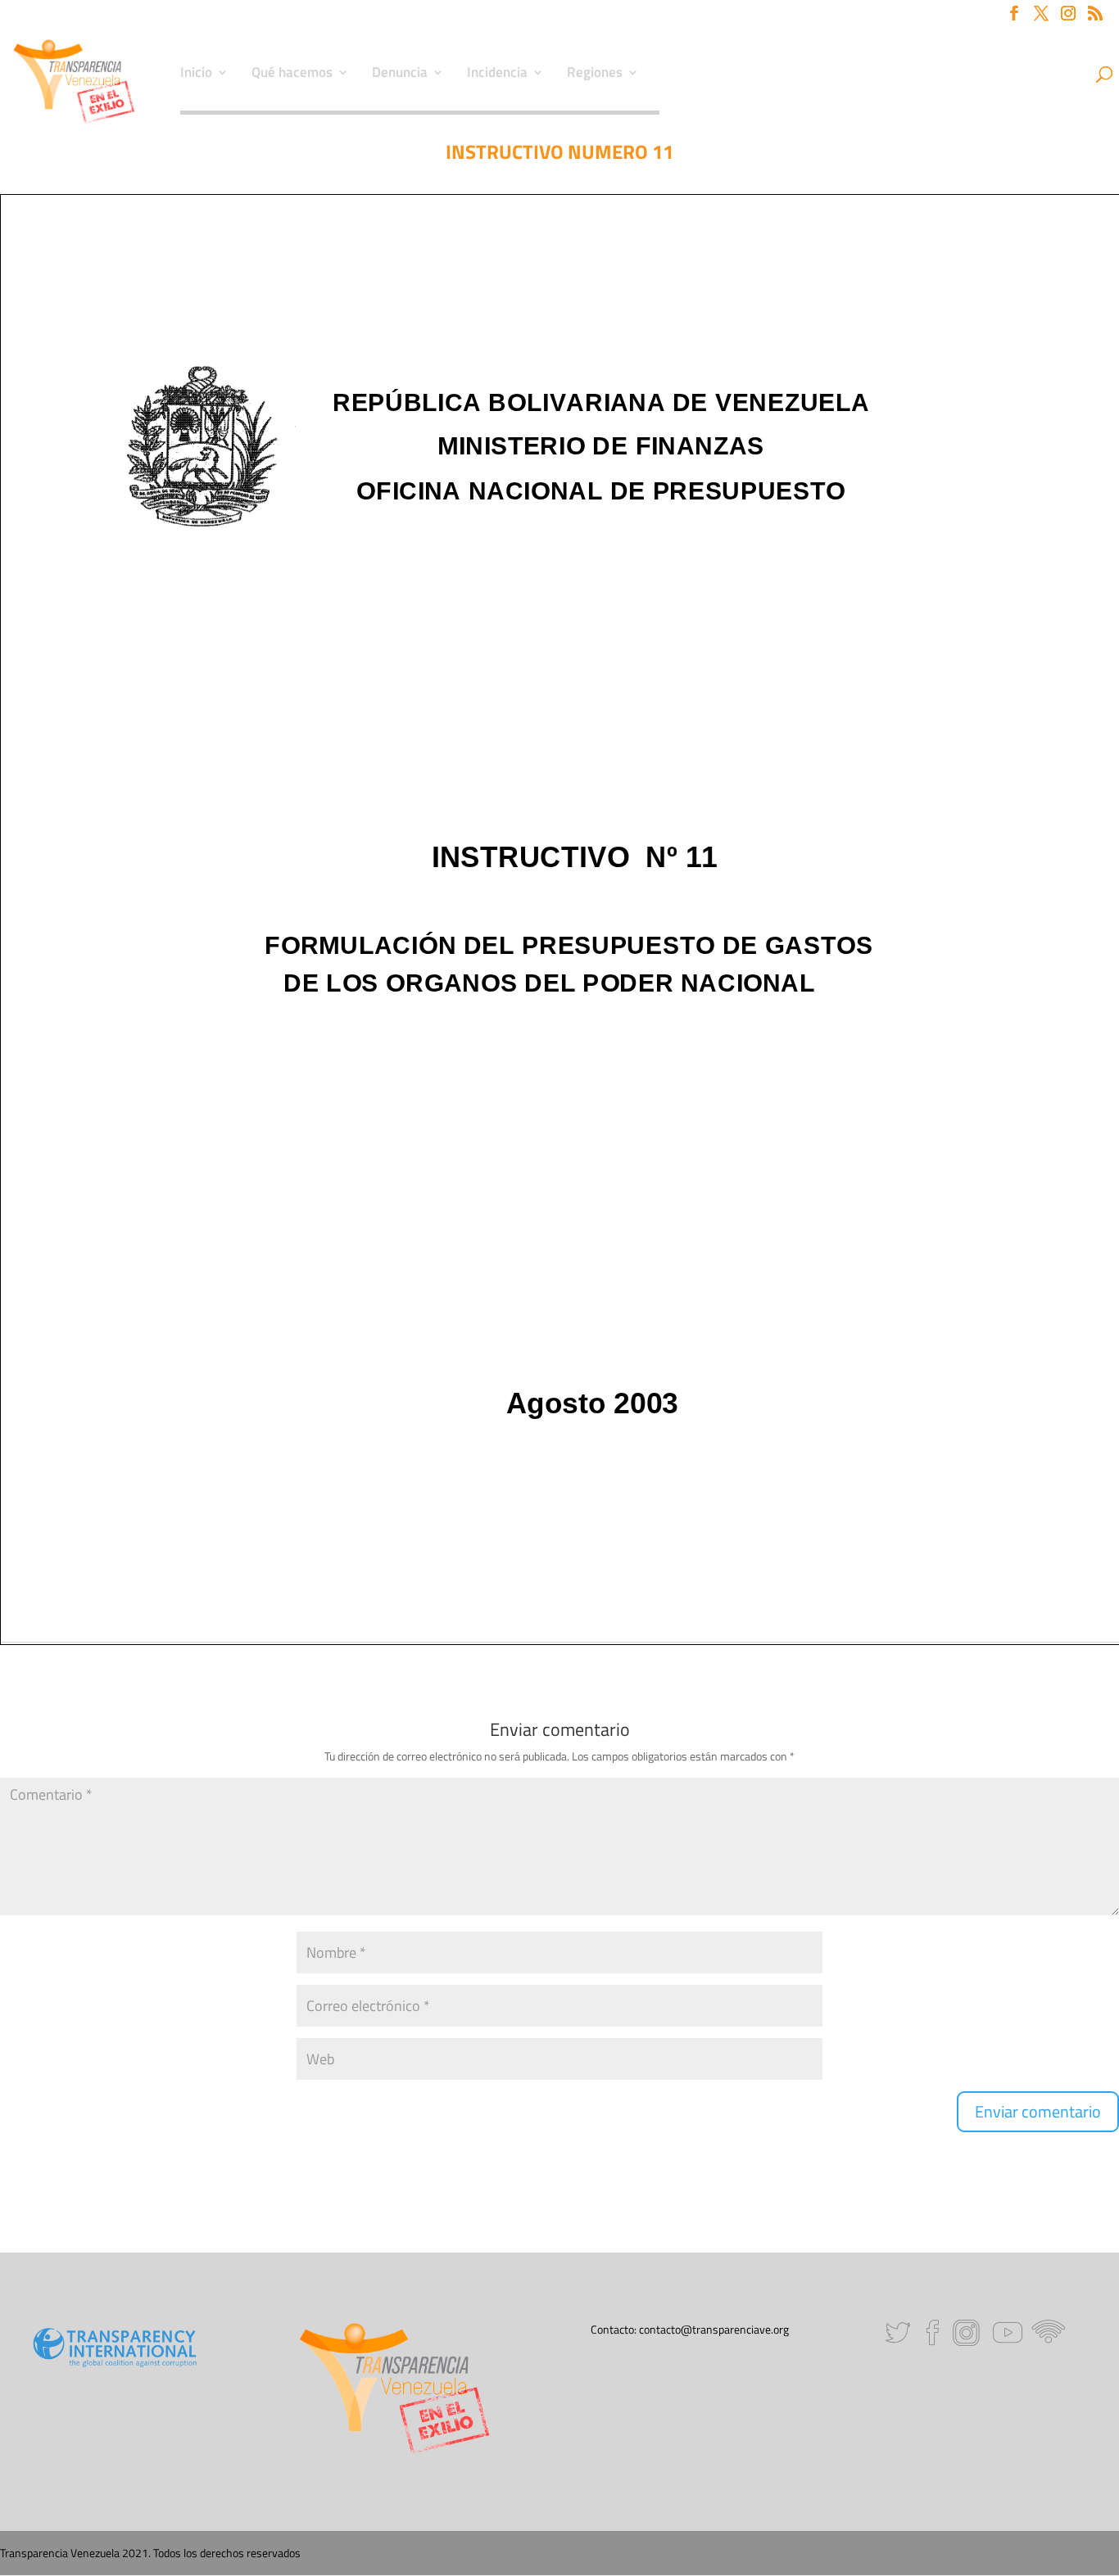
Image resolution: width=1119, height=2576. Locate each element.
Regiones (595, 75)
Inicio (196, 75)
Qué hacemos (292, 75)
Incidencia (497, 75)
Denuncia (400, 75)
